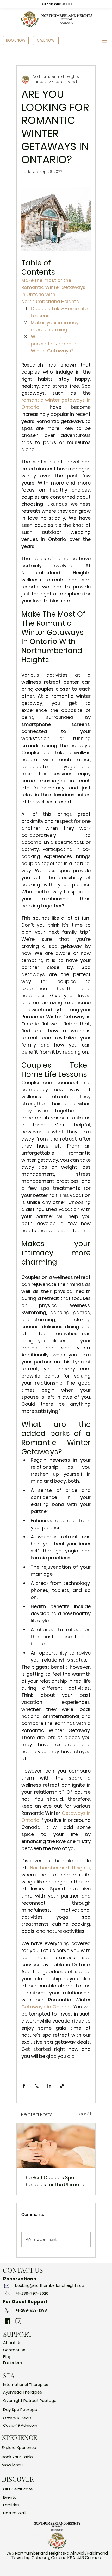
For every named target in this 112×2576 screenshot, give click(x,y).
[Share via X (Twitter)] (37, 2086)
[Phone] (7, 2286)
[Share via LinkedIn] (49, 2086)
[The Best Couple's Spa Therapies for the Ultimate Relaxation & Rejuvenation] (56, 2146)
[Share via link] (62, 2086)
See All (85, 2113)
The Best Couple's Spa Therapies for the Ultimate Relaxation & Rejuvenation (54, 2181)
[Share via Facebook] (24, 2086)
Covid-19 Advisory (20, 2425)
